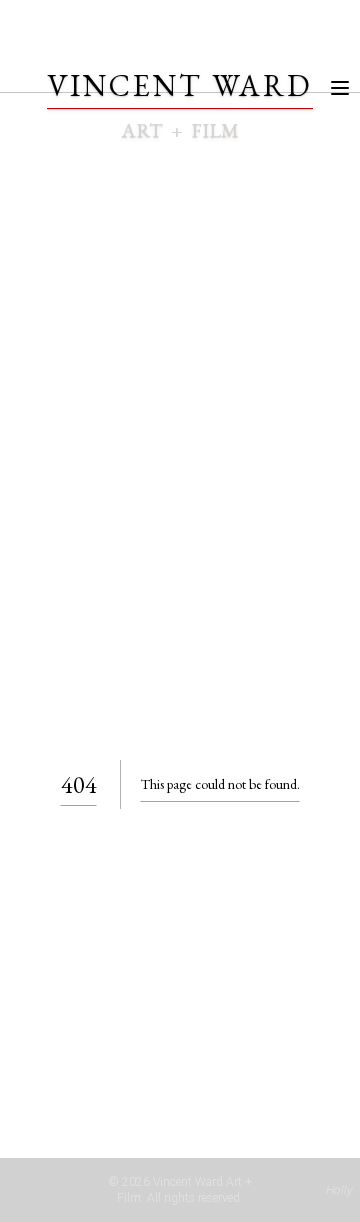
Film (215, 130)
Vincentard (180, 85)
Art (142, 130)
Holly (338, 1190)
